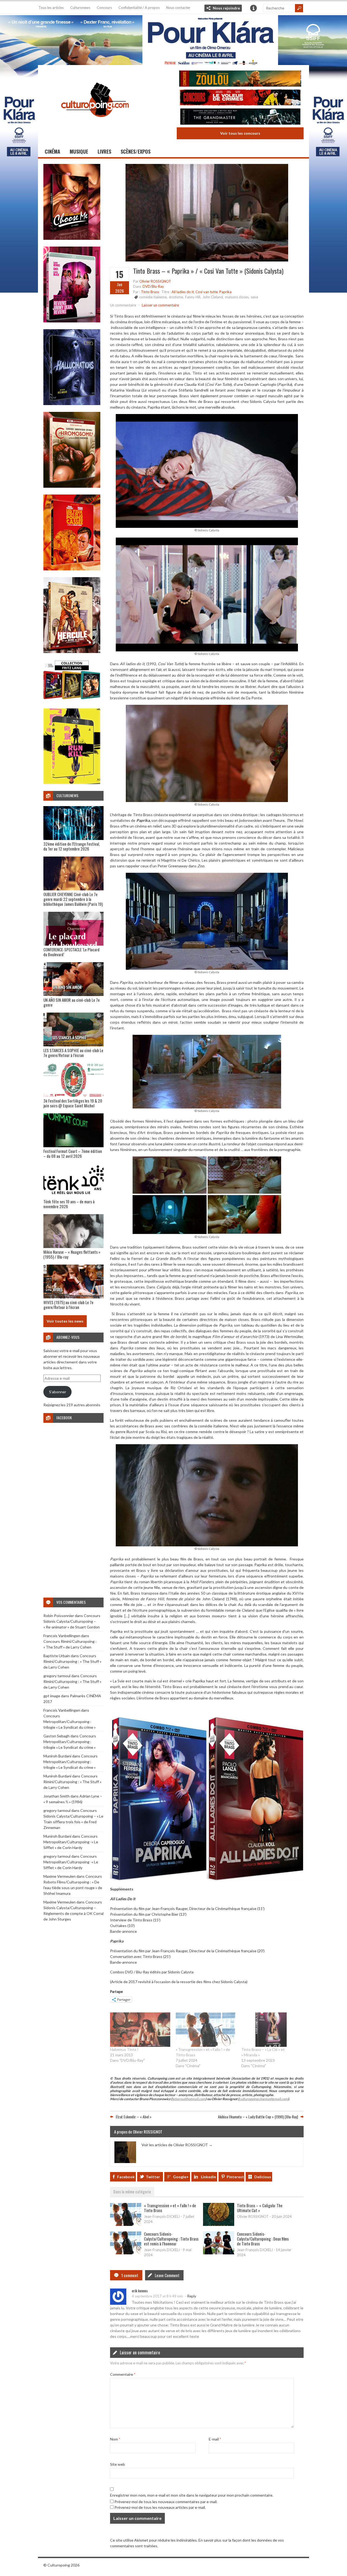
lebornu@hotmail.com (189, 2099)
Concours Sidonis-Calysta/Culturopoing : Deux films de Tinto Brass (263, 2239)
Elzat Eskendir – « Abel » (134, 2117)
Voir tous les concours (240, 133)
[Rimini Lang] (72, 700)
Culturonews (80, 8)
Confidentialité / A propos (139, 8)
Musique (79, 151)
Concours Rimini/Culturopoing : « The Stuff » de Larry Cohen (72, 1661)
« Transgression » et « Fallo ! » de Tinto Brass (170, 2208)
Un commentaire (123, 305)
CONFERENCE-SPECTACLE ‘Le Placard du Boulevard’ (71, 952)
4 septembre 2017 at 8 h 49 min (157, 2296)
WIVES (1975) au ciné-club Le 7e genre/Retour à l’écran (68, 1305)
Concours (104, 8)
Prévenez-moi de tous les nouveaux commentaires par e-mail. (166, 2502)
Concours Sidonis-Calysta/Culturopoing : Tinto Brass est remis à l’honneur (171, 2239)
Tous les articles (51, 8)
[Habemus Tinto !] (140, 2030)
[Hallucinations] (72, 404)
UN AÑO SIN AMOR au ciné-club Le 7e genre (72, 1002)
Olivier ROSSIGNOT (155, 281)
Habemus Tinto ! (124, 2049)
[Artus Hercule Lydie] (72, 652)
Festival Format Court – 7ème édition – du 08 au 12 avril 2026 (73, 1153)
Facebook (126, 2177)
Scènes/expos (136, 151)
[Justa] (173, 39)
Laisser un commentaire (160, 305)
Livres (104, 151)
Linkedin (208, 2177)
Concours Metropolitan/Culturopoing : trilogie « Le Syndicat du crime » (70, 1722)
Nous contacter (178, 8)
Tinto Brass (150, 292)
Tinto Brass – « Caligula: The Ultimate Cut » (260, 2208)
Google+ (181, 2177)
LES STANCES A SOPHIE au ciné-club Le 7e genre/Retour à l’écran (73, 1053)
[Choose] (72, 238)
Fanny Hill (193, 297)
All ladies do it (183, 292)
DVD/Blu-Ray (153, 286)
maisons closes (237, 297)
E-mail (215, 2439)
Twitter (153, 2177)
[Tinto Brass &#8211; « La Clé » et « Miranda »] (271, 2030)
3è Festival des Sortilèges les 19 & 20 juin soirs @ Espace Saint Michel (73, 1103)
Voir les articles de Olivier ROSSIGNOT (177, 2145)
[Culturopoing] (95, 125)
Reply (192, 2296)
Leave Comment (167, 2275)
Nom (115, 2439)
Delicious (263, 2177)
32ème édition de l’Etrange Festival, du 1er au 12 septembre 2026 (72, 846)
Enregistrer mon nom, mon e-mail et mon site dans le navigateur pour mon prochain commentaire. (192, 2495)
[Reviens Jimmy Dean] (72, 321)
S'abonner (58, 1392)
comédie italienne (153, 297)
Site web (118, 2464)
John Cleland (213, 297)
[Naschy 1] (72, 569)
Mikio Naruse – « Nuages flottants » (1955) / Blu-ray (72, 1254)
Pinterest (235, 2177)
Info (253, 8)
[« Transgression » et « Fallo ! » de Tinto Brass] (206, 2030)
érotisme (176, 297)
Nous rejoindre (226, 8)
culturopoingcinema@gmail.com (264, 2099)
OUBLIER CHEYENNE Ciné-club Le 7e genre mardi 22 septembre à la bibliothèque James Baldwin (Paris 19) (73, 899)
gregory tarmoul (57, 1676)
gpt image (52, 1696)
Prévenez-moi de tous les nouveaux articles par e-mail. (160, 2507)
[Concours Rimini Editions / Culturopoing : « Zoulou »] (240, 79)
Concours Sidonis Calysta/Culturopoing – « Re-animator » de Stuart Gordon (72, 1621)
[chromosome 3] (72, 486)
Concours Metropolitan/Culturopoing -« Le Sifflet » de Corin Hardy (71, 1842)
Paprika (225, 292)
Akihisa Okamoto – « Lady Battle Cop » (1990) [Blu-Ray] (258, 2117)
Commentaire (123, 2374)
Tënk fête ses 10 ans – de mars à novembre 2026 (69, 1204)
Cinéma (52, 151)
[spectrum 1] (72, 783)
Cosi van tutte (207, 292)
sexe (254, 297)
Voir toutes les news (65, 1321)
